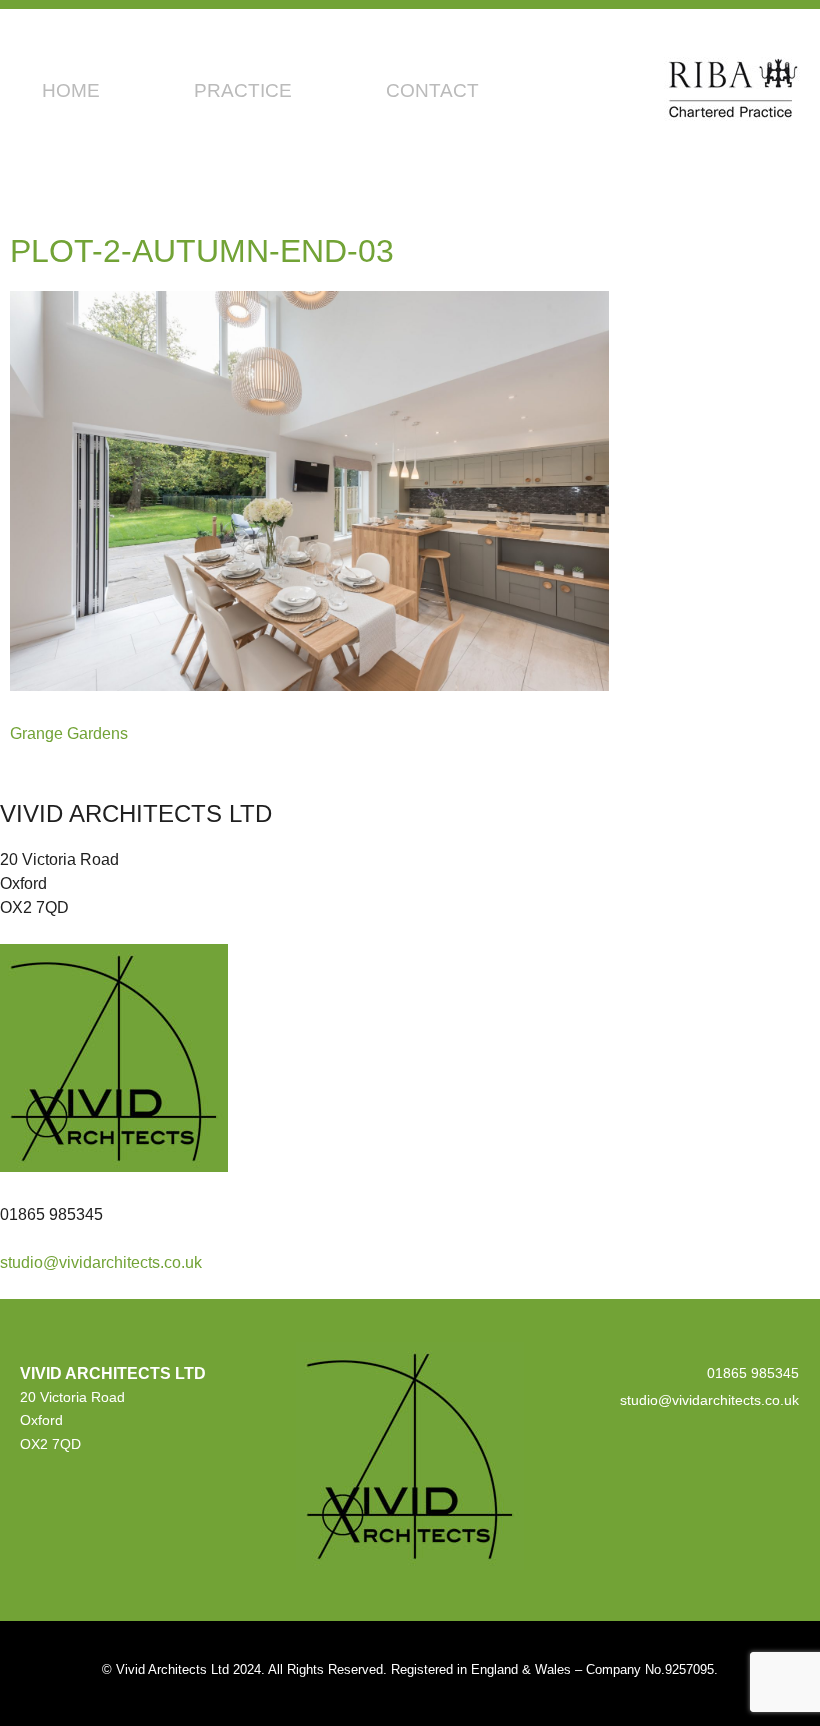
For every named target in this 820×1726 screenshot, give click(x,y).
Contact (432, 90)
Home (71, 90)
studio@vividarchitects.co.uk (101, 1262)
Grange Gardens (69, 733)
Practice (243, 90)
